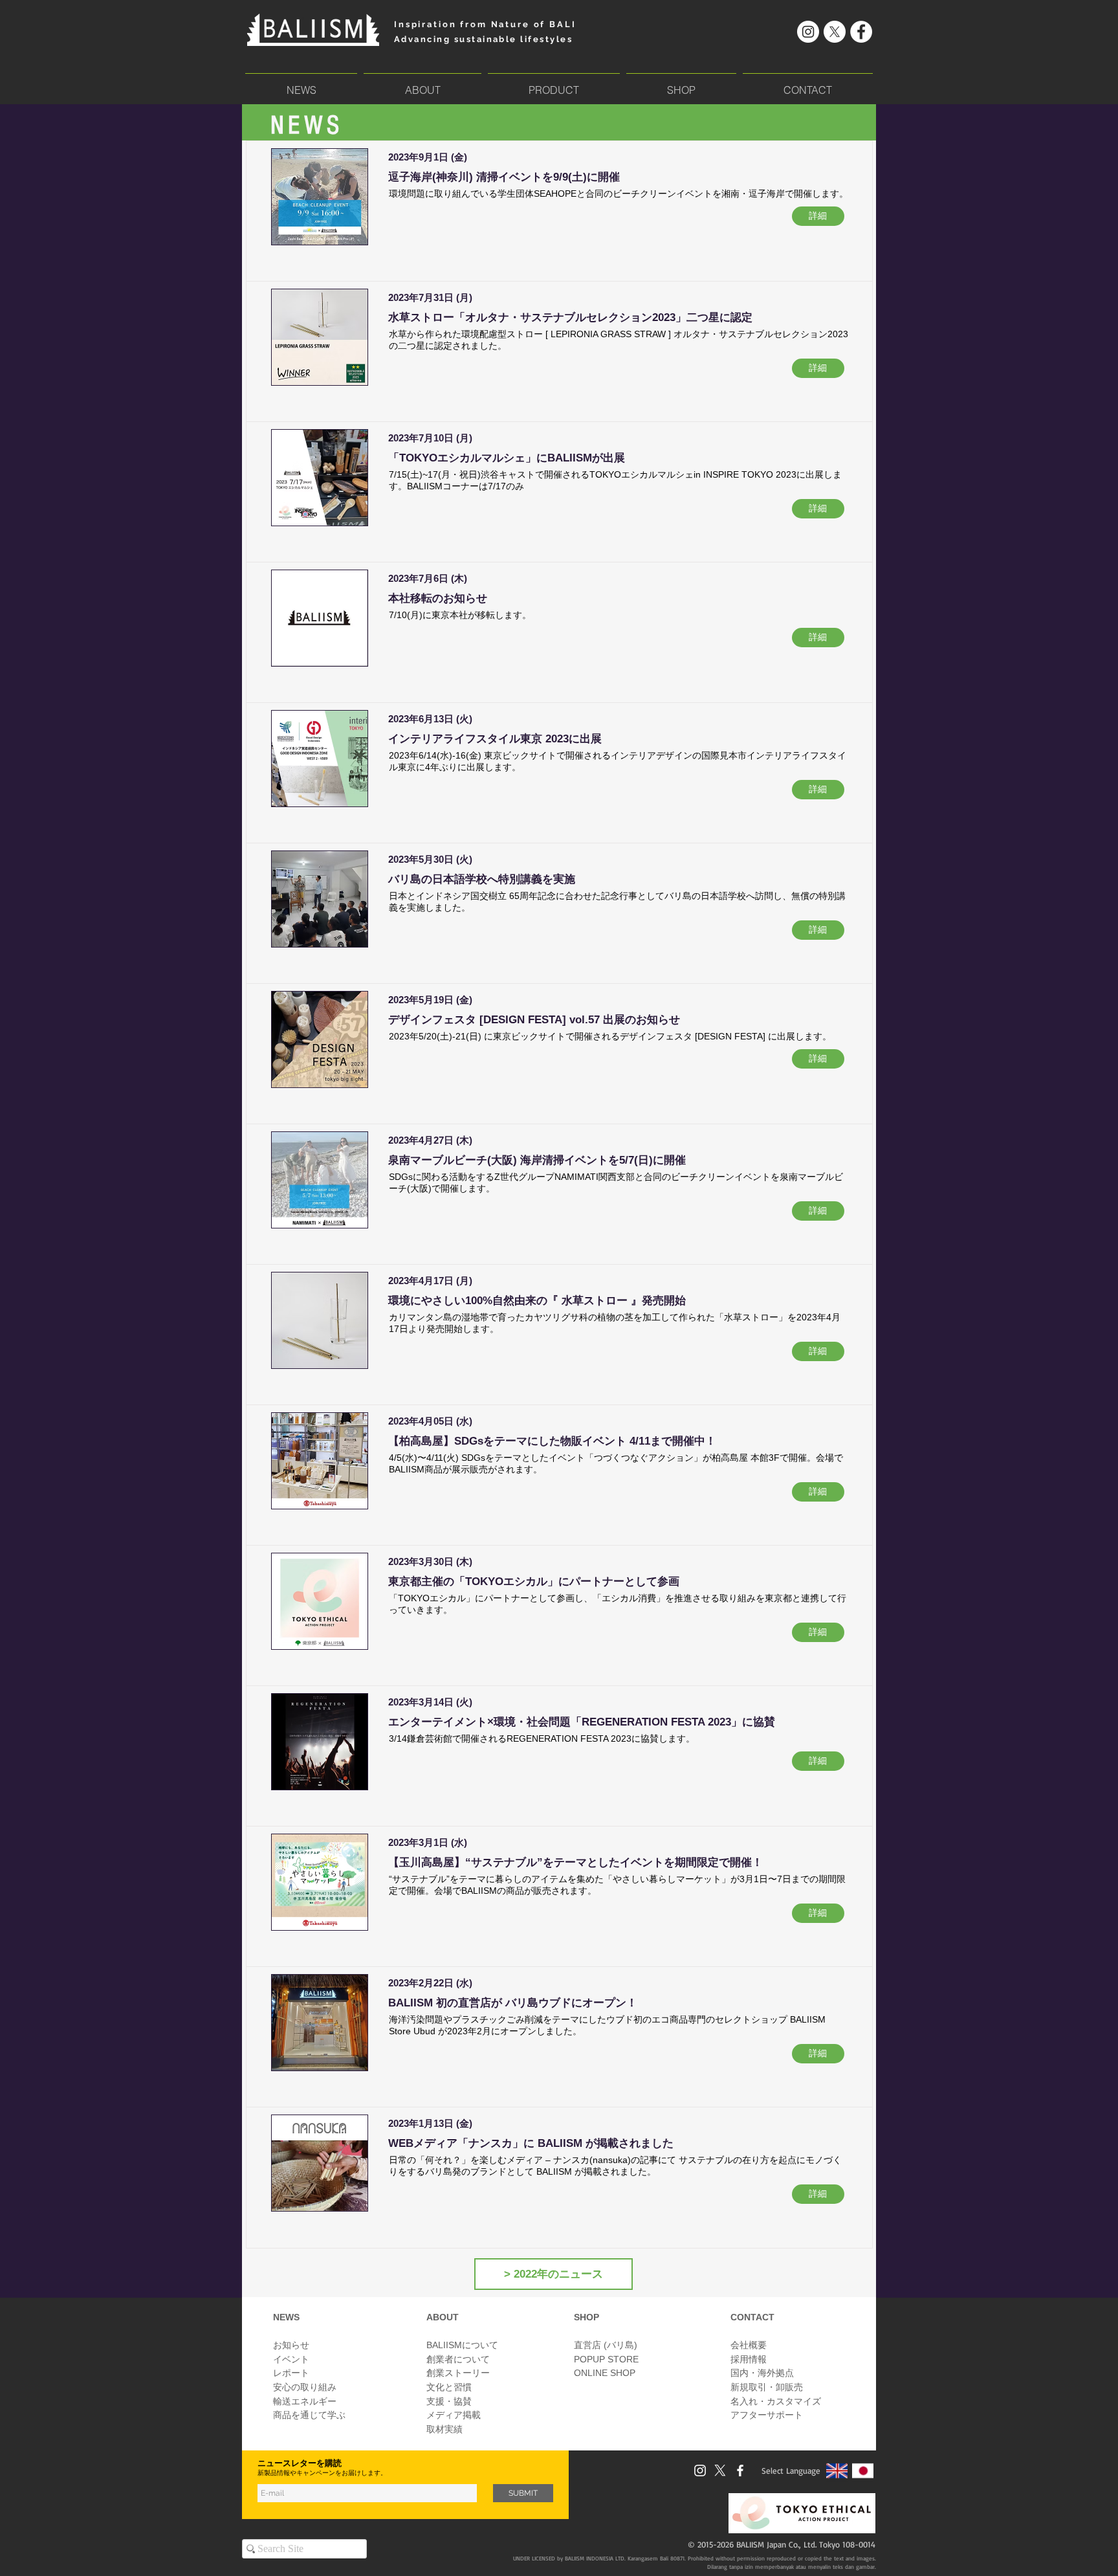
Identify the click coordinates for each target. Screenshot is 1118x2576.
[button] (554, 84)
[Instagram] (808, 32)
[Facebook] (861, 32)
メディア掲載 (454, 2415)
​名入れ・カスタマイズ (776, 2401)
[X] (835, 32)
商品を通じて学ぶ (309, 2415)
